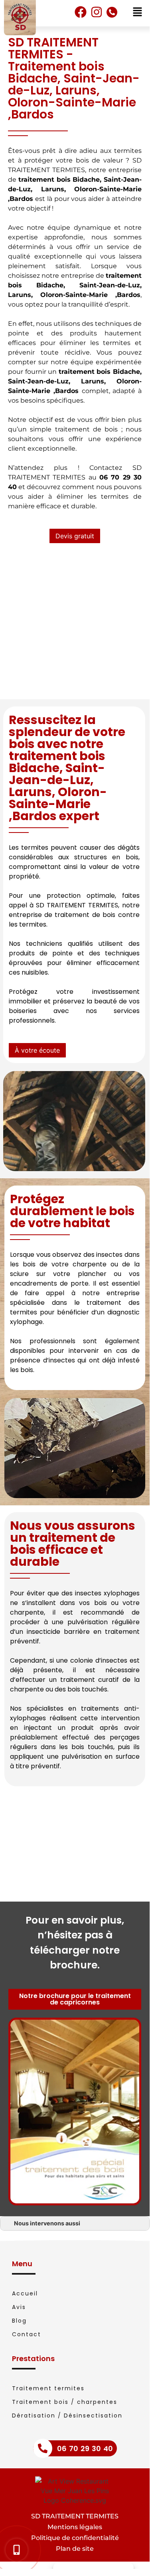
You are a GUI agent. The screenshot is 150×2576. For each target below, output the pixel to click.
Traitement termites (48, 2388)
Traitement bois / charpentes (65, 2402)
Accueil (25, 2293)
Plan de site (75, 2549)
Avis (19, 2307)
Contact (27, 2334)
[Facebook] (81, 12)
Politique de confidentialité (75, 2538)
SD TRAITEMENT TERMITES (75, 2516)
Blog (19, 2321)
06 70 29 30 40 (85, 2449)
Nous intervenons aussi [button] (47, 2223)
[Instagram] (97, 12)
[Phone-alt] (112, 12)
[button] (75, 536)
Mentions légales (75, 2527)
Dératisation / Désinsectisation (67, 2416)
